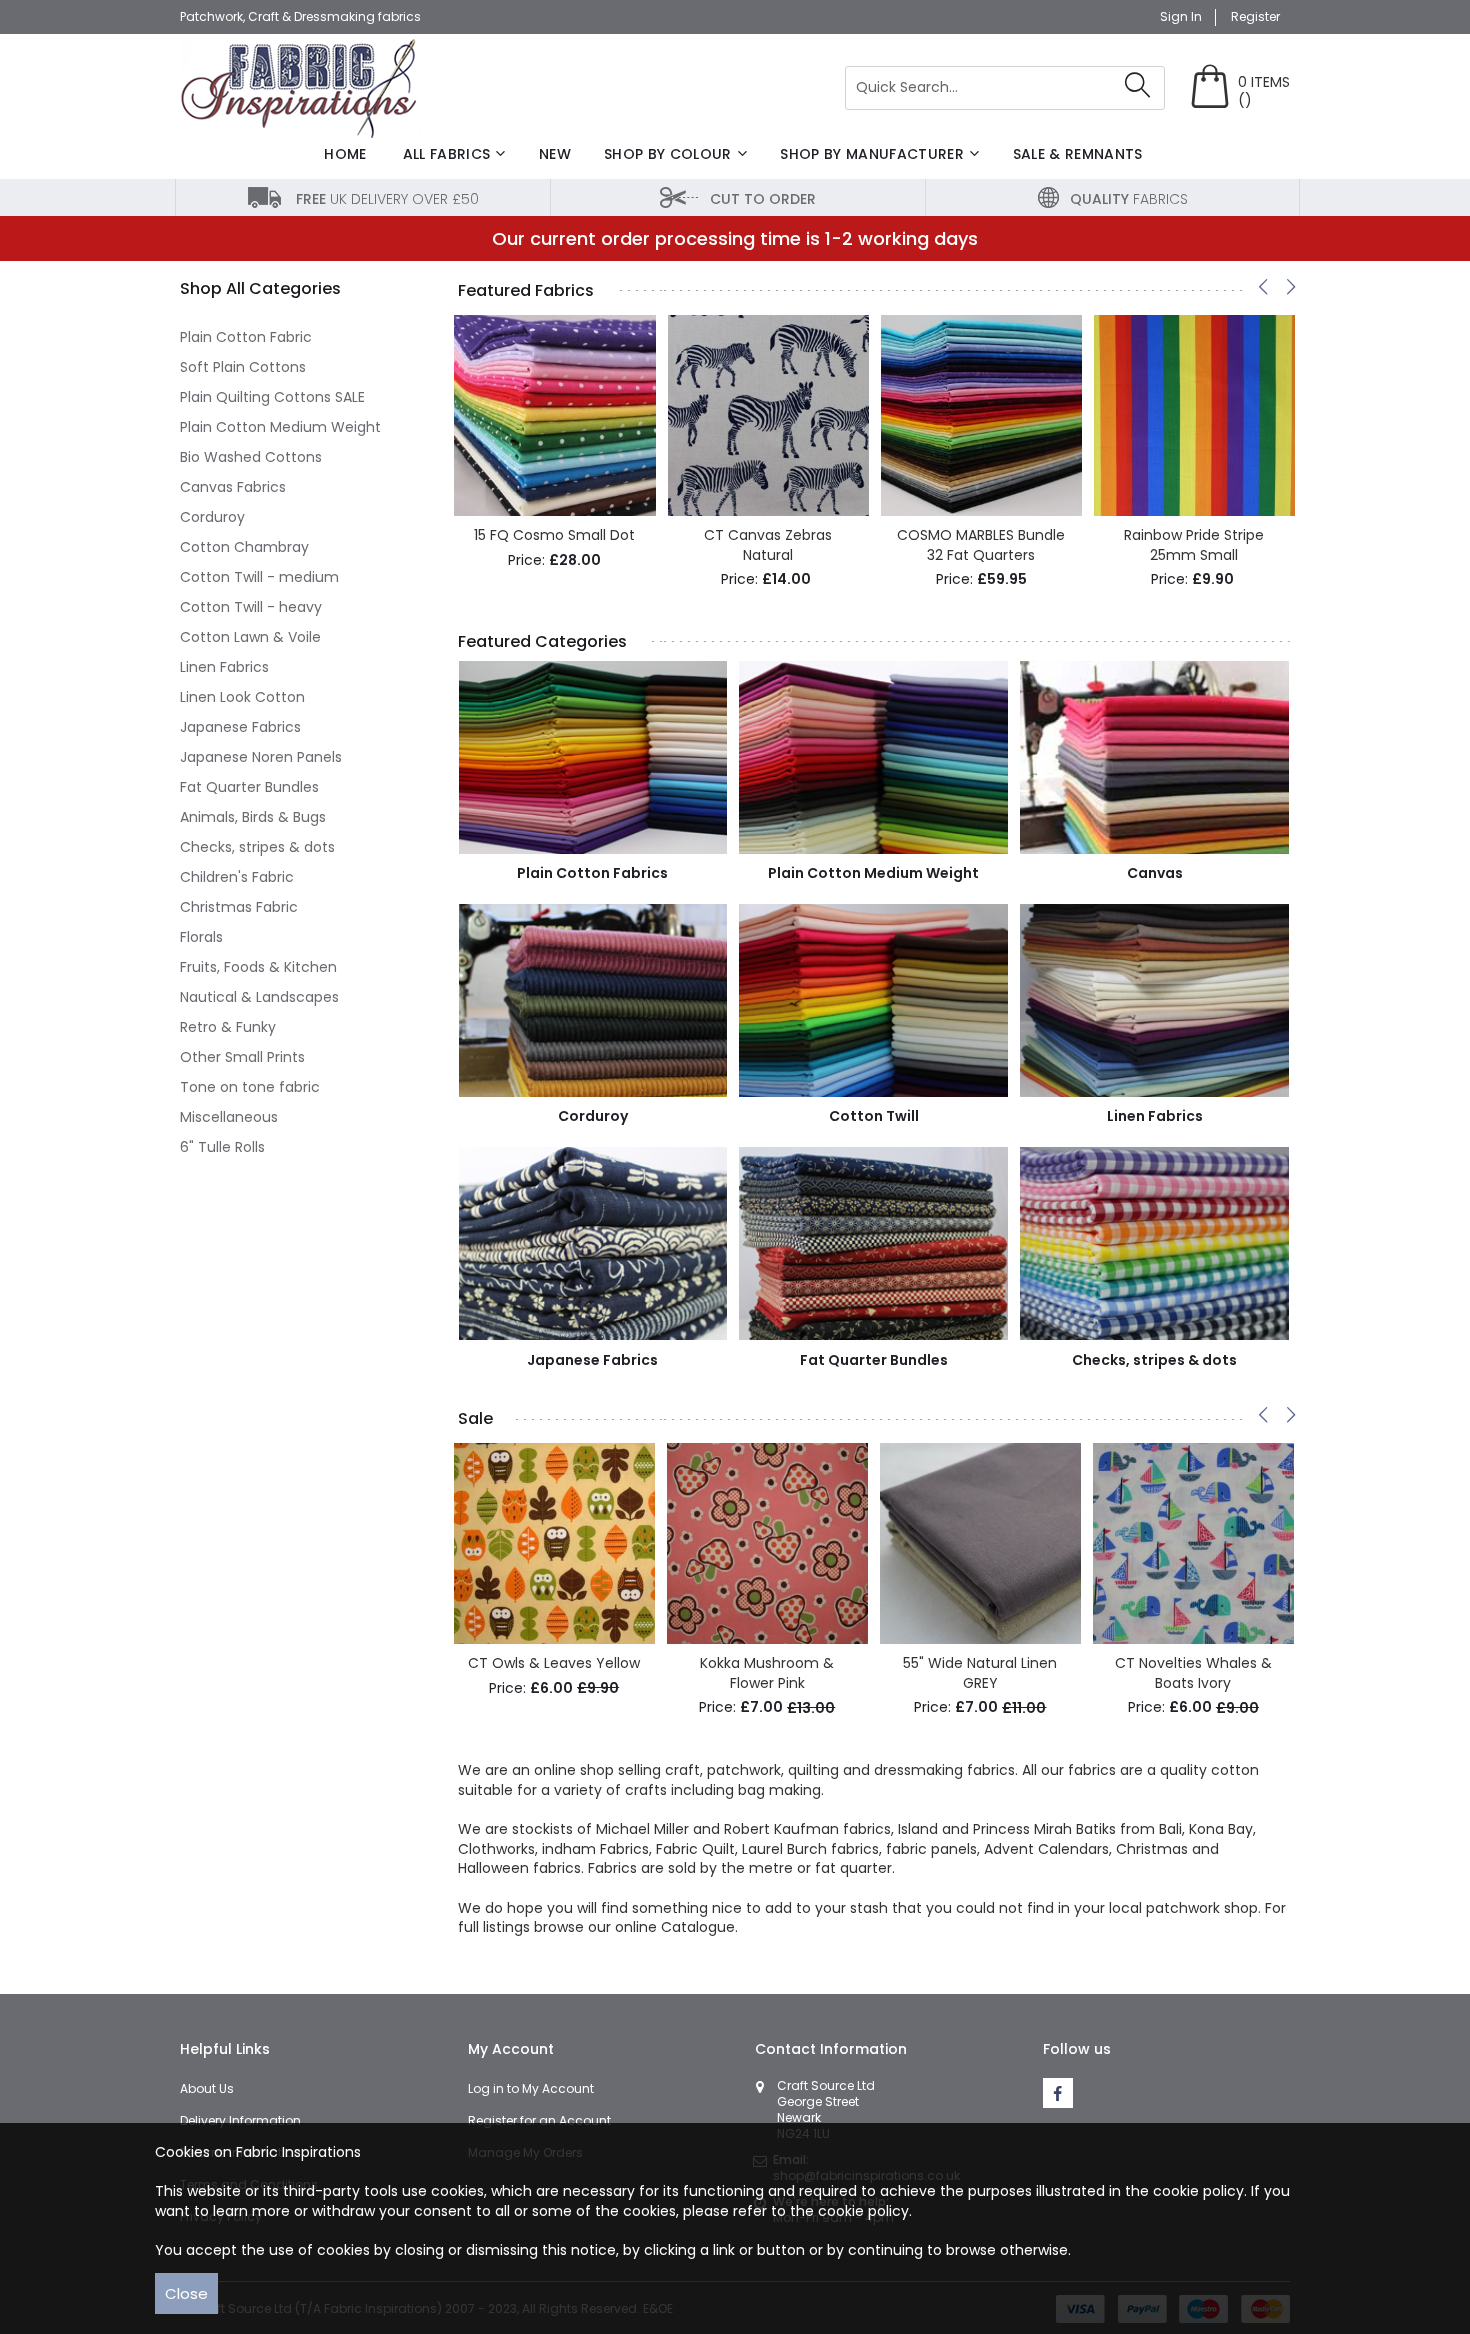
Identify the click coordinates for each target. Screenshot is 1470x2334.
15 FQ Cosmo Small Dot (554, 535)
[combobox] (1005, 88)
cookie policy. (865, 2211)
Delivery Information (240, 2120)
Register (1255, 17)
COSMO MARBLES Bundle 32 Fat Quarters (981, 545)
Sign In (1181, 17)
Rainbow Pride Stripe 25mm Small (1194, 545)
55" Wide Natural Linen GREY (980, 1673)
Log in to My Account (531, 2088)
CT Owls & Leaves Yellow (554, 1663)
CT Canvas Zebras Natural (768, 545)
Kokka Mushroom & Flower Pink (767, 1673)
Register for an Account (539, 2120)
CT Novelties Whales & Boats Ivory (1193, 1673)
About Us (207, 2088)
